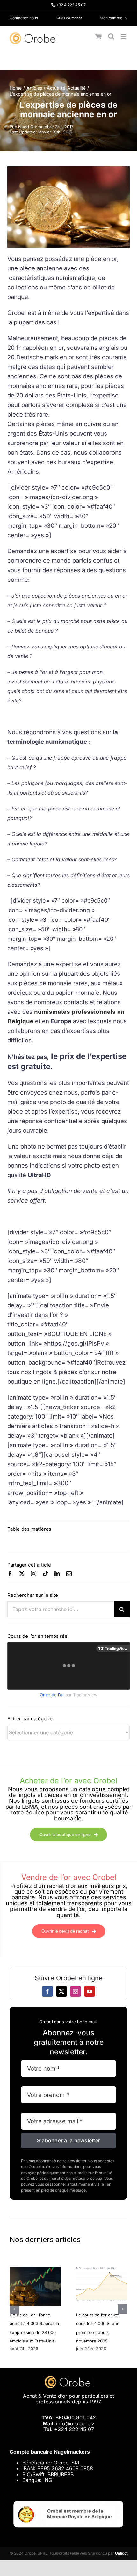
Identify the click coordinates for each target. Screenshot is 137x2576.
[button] (14, 2309)
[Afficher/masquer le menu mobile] (124, 36)
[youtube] (90, 1991)
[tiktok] (45, 1573)
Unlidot (121, 2553)
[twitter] (22, 1573)
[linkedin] (57, 1573)
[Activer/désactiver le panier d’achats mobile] (98, 36)
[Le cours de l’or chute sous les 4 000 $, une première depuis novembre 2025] (102, 2270)
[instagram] (34, 1573)
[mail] (69, 1573)
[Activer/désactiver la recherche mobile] (111, 36)
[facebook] (10, 1573)
